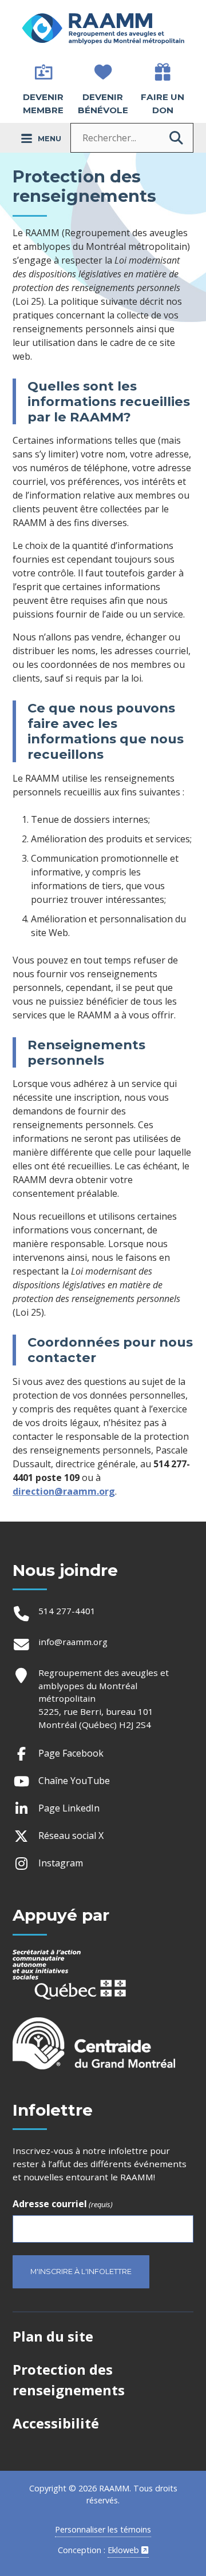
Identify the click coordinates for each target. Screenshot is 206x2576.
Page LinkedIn (70, 1810)
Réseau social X (72, 1838)
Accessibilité (56, 2423)
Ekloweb (128, 2550)
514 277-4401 (67, 1611)
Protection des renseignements (69, 2380)
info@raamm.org (73, 1642)
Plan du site (53, 2336)
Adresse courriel (63, 2204)
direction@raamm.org (64, 1491)
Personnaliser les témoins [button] (103, 2529)
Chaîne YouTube (75, 1783)
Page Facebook (72, 1755)
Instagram (62, 1865)
